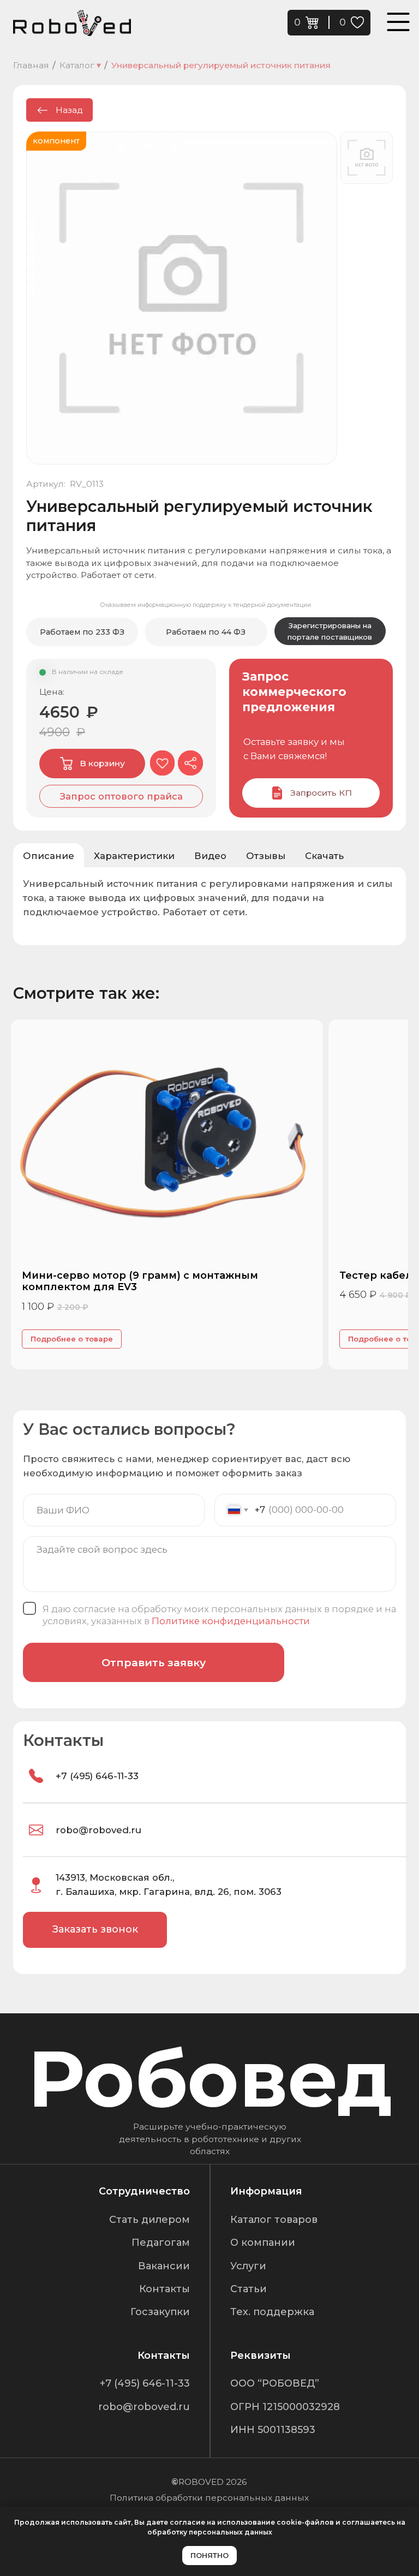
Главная (31, 65)
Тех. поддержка (272, 2312)
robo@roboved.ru (98, 1830)
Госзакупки (160, 2312)
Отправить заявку (154, 1662)
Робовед (210, 2079)
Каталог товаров (274, 2220)
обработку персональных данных (210, 2532)
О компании (263, 2243)
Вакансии (164, 2266)
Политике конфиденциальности (231, 1621)
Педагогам (161, 2243)
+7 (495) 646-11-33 (97, 1776)
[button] (121, 796)
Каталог (80, 65)
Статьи (249, 2289)
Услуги (248, 2266)
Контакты (164, 2289)
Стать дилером (149, 2220)
